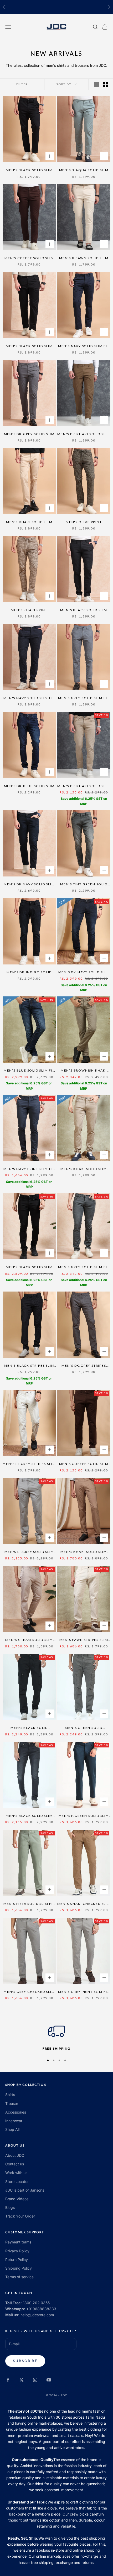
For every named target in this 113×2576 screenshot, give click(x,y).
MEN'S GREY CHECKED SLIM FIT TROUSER (29, 1992)
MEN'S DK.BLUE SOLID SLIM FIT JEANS (29, 786)
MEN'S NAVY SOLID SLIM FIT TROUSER (84, 346)
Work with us (16, 2173)
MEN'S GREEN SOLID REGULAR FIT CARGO (84, 1728)
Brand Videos (17, 2199)
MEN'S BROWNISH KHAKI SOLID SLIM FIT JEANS (84, 1071)
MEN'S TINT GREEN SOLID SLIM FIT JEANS (84, 885)
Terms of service (19, 2277)
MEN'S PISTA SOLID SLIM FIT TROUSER (29, 1904)
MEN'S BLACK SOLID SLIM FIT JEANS (29, 1267)
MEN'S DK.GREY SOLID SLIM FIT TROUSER (29, 434)
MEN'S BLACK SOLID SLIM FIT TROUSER (29, 170)
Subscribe (25, 2361)
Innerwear (14, 2121)
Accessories (16, 2112)
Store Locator (17, 2181)
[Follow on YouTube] (49, 2380)
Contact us (15, 2164)
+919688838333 (41, 2309)
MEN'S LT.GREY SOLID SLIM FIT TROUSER (29, 1552)
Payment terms (18, 2242)
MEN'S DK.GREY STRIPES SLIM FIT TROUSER (84, 1366)
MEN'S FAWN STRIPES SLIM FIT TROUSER (84, 1640)
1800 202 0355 (36, 2303)
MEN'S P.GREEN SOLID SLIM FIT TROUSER (84, 1816)
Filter (22, 84)
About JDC (15, 2155)
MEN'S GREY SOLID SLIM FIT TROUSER (84, 698)
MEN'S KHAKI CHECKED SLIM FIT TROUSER (84, 1904)
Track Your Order (20, 2216)
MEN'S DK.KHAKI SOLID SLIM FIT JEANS (84, 786)
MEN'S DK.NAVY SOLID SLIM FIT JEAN (29, 885)
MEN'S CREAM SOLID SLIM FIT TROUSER (29, 1640)
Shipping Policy (19, 2268)
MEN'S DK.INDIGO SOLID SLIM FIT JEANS (29, 973)
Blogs (10, 2207)
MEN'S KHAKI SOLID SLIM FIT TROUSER (29, 522)
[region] (56, 2037)
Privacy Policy (17, 2251)
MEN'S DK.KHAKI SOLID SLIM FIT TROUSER (84, 434)
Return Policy (17, 2260)
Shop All (12, 2129)
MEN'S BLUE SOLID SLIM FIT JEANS (29, 1071)
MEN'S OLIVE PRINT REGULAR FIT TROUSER (84, 522)
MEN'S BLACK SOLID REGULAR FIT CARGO (29, 1728)
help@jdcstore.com (37, 2315)
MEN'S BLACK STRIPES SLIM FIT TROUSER (29, 1366)
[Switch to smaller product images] (105, 84)
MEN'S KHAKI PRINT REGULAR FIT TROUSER (29, 610)
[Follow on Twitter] (22, 2380)
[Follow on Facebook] (8, 2380)
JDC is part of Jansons (25, 2190)
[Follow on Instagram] (35, 2380)
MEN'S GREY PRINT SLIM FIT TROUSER (84, 1992)
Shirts (10, 2095)
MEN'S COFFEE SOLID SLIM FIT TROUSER (29, 258)
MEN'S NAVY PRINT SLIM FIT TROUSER (29, 1169)
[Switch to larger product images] (96, 84)
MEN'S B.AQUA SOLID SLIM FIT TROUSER (84, 170)
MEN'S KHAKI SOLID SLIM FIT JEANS (84, 1169)
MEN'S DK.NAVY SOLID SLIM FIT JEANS (84, 973)
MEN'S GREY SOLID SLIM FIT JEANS (84, 1267)
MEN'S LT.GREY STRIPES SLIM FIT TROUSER (29, 1464)
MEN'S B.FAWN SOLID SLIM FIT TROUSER (84, 258)
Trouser (12, 2103)
